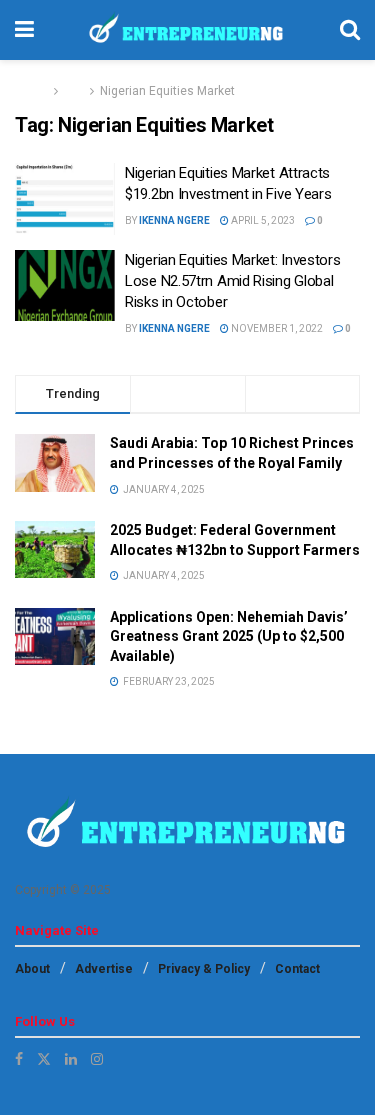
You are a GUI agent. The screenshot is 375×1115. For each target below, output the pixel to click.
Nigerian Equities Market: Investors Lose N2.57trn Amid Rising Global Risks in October (233, 281)
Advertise (104, 969)
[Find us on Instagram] (97, 1059)
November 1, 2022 (276, 328)
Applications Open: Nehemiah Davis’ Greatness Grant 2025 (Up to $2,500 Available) (229, 636)
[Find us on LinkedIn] (71, 1059)
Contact (297, 969)
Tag (74, 91)
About (32, 969)
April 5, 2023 (262, 220)
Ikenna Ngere (174, 220)
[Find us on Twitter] (44, 1059)
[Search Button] (350, 30)
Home (31, 91)
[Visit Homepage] (187, 30)
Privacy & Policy (204, 969)
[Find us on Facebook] (19, 1059)
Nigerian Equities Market (167, 91)
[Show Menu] (24, 30)
